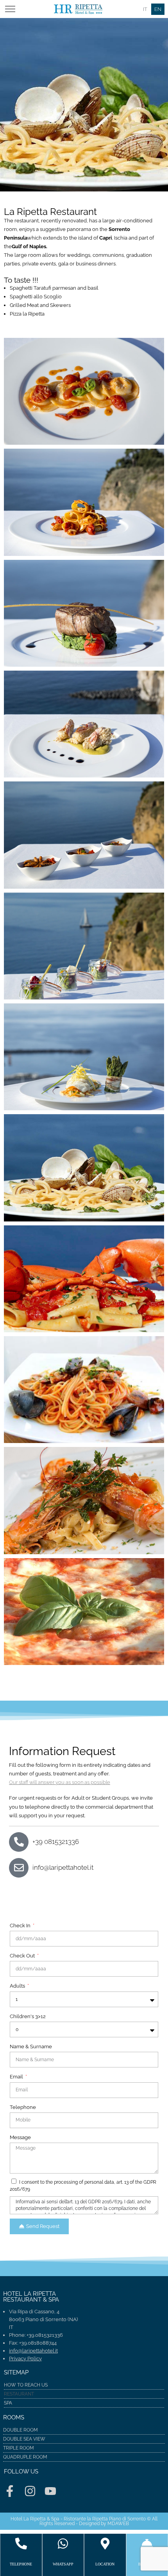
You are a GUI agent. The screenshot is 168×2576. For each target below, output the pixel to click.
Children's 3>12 (28, 2016)
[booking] (147, 2544)
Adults (18, 1986)
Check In (21, 1926)
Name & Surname (31, 2047)
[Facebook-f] (10, 2491)
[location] (105, 2544)
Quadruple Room (25, 2457)
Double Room (21, 2430)
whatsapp (63, 2564)
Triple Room (19, 2448)
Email (17, 2077)
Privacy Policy (25, 2359)
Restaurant (19, 2394)
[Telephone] (21, 2544)
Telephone (23, 2107)
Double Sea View (24, 2439)
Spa (8, 2403)
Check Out (23, 1956)
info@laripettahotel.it (33, 2351)
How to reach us (26, 2385)
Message (20, 2137)
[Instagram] (30, 2491)
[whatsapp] (63, 2544)
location (105, 2564)
